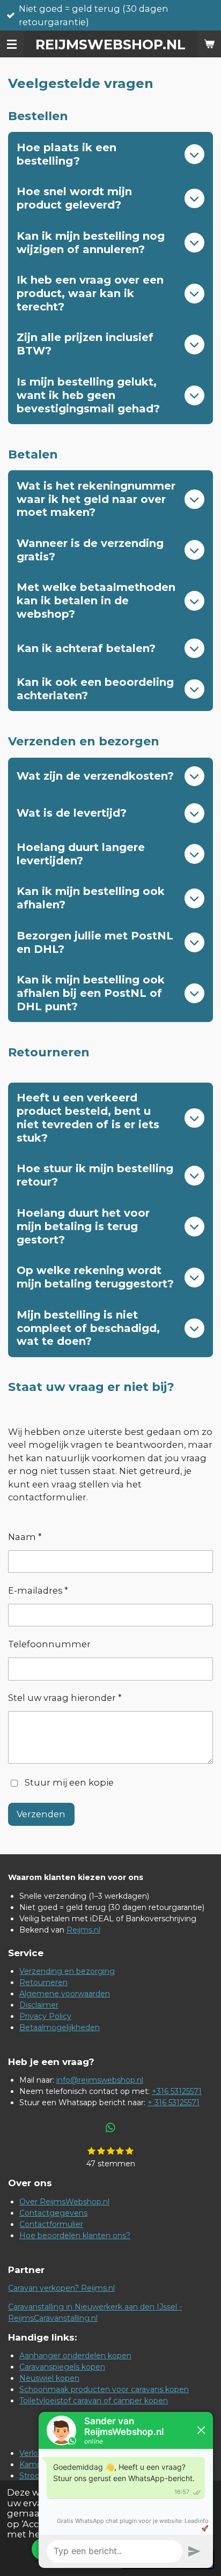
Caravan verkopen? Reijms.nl (61, 2288)
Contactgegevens (53, 2213)
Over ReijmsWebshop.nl (64, 2202)
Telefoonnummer (49, 1644)
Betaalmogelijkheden (60, 2027)
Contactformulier (51, 2224)
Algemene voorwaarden (65, 1994)
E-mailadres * (38, 1590)
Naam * (25, 1537)
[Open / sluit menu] (12, 44)
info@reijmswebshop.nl (100, 2080)
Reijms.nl (83, 1930)
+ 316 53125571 (174, 2103)
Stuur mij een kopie (69, 1782)
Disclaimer (39, 2005)
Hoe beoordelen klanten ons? (75, 2236)
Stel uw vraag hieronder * (65, 1698)
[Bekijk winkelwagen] (209, 44)
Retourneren (43, 1982)
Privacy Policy (45, 2016)
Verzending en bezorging (67, 1971)
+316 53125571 (177, 2091)
